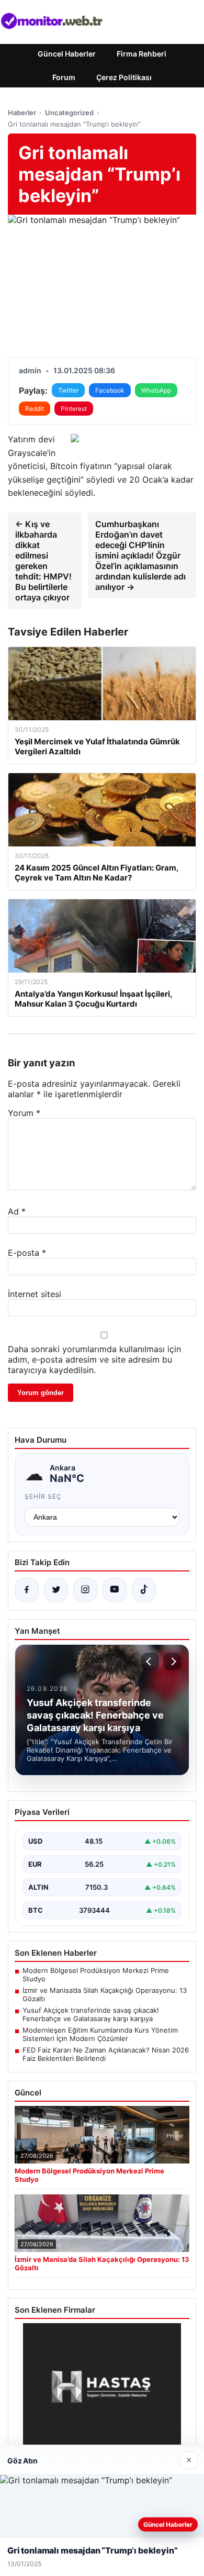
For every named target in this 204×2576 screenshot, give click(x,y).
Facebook (110, 390)
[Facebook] (27, 1590)
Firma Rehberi (141, 54)
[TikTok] (144, 1590)
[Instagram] (85, 1590)
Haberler (22, 113)
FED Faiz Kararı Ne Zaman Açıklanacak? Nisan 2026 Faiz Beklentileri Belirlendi (106, 2054)
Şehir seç (43, 1496)
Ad (17, 1211)
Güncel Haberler (67, 54)
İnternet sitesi (35, 1294)
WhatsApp (156, 390)
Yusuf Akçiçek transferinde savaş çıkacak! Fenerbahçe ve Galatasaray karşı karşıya (91, 2014)
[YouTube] (115, 1590)
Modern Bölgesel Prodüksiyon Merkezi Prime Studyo (96, 1975)
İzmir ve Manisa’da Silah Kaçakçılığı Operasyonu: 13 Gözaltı (105, 1994)
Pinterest (74, 409)
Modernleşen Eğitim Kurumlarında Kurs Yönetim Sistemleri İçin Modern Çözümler (100, 2034)
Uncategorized (69, 113)
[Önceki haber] (150, 1661)
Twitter (68, 390)
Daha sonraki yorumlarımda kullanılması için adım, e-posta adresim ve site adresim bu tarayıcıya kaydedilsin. (94, 1359)
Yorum (24, 1113)
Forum (64, 77)
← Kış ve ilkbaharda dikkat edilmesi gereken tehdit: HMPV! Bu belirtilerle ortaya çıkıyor (43, 561)
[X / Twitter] (56, 1590)
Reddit (35, 409)
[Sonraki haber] (172, 1661)
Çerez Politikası (124, 77)
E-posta (27, 1253)
